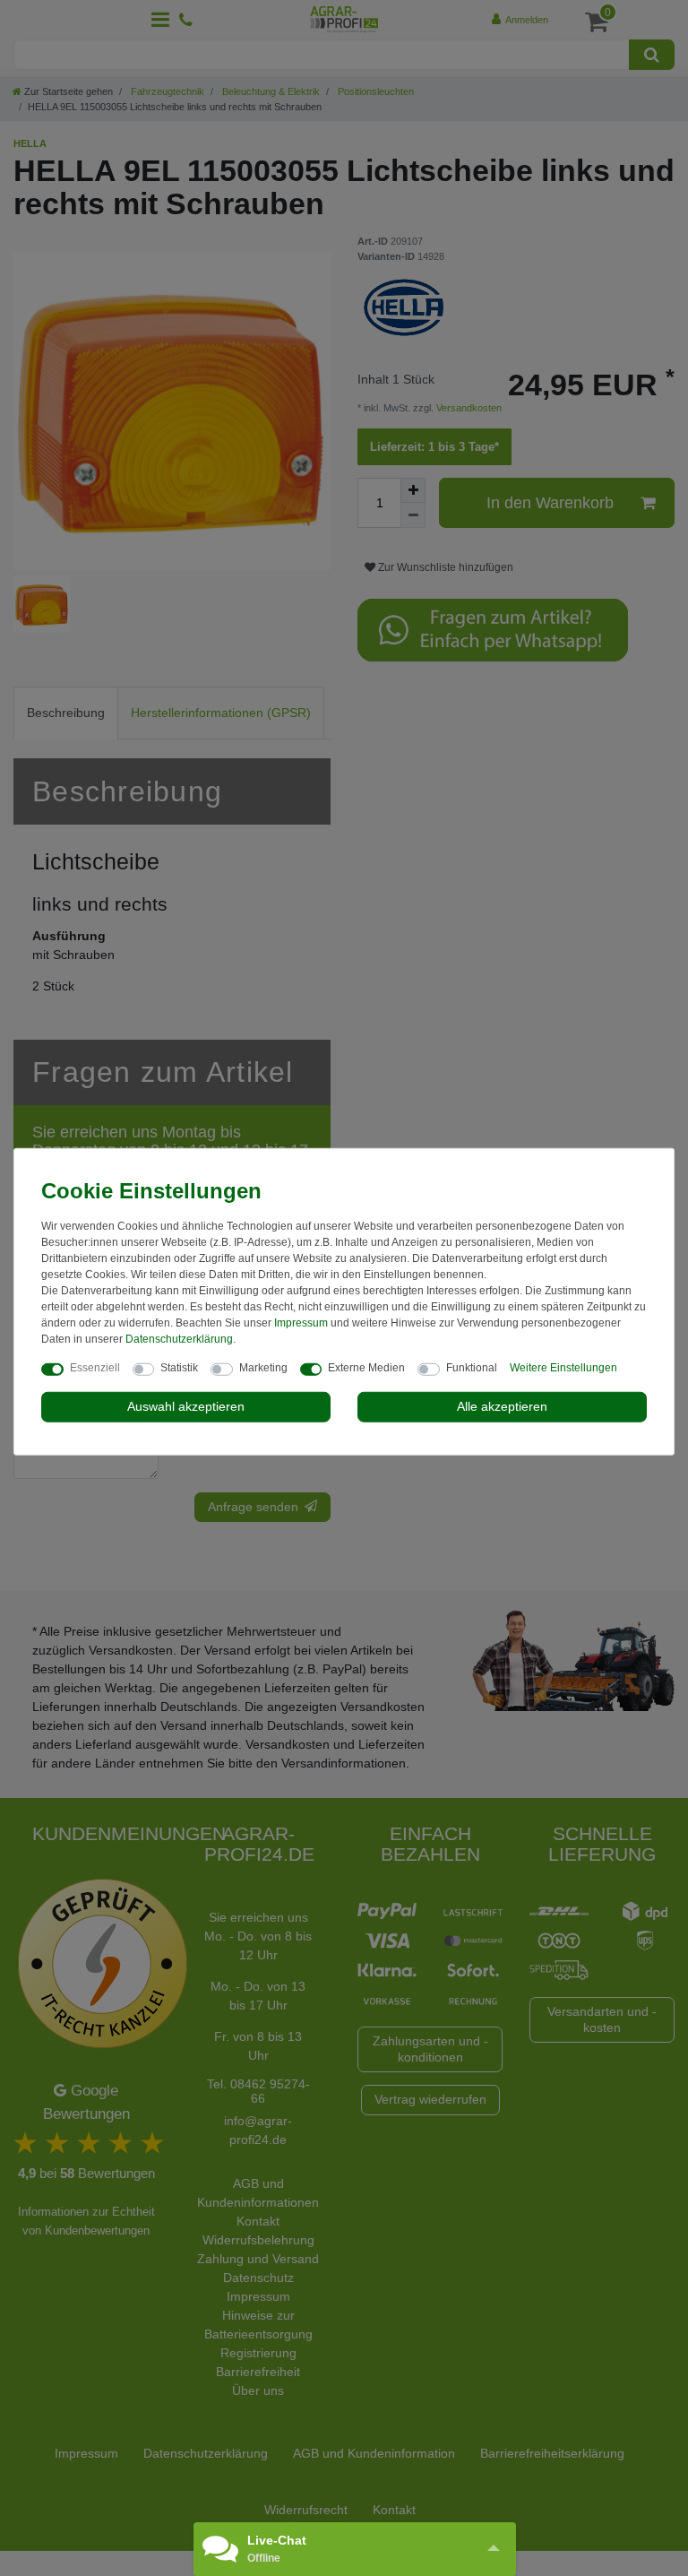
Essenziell (95, 1368)
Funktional (472, 1368)
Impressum (301, 1323)
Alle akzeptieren (502, 1406)
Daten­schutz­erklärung (179, 1339)
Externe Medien (366, 1368)
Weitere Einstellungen (563, 1368)
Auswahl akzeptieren (186, 1406)
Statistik (179, 1368)
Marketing (263, 1368)
